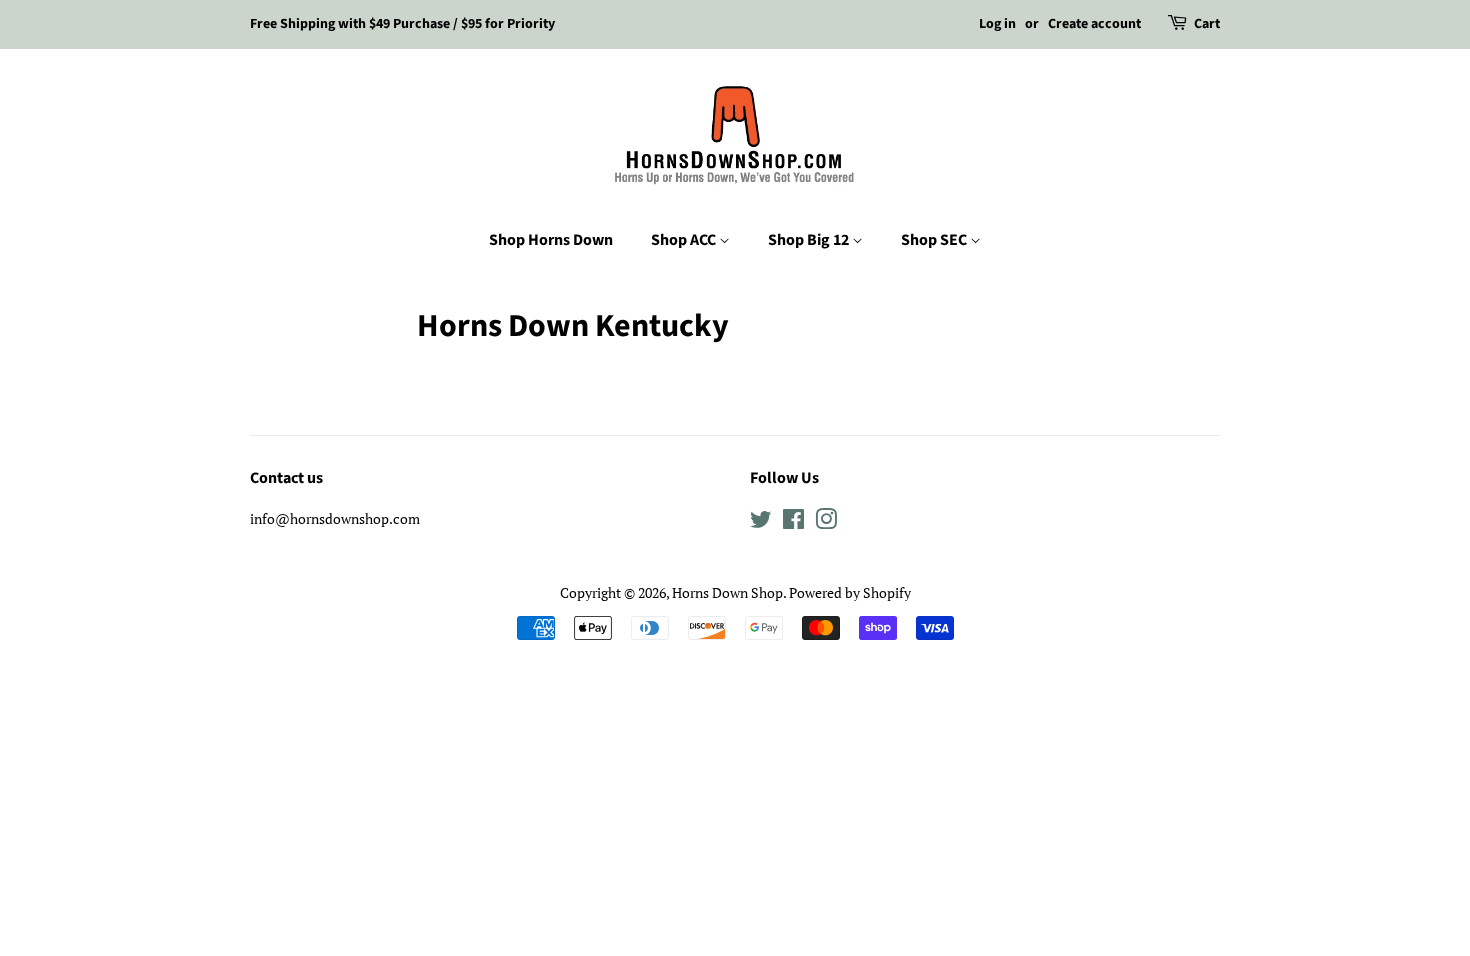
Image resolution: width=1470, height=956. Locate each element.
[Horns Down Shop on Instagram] (826, 522)
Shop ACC (685, 240)
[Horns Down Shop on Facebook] (793, 522)
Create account (1094, 24)
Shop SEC (935, 240)
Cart (1207, 24)
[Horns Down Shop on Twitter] (761, 522)
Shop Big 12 (810, 240)
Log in (997, 24)
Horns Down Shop (727, 592)
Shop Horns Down (551, 240)
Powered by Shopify (850, 592)
